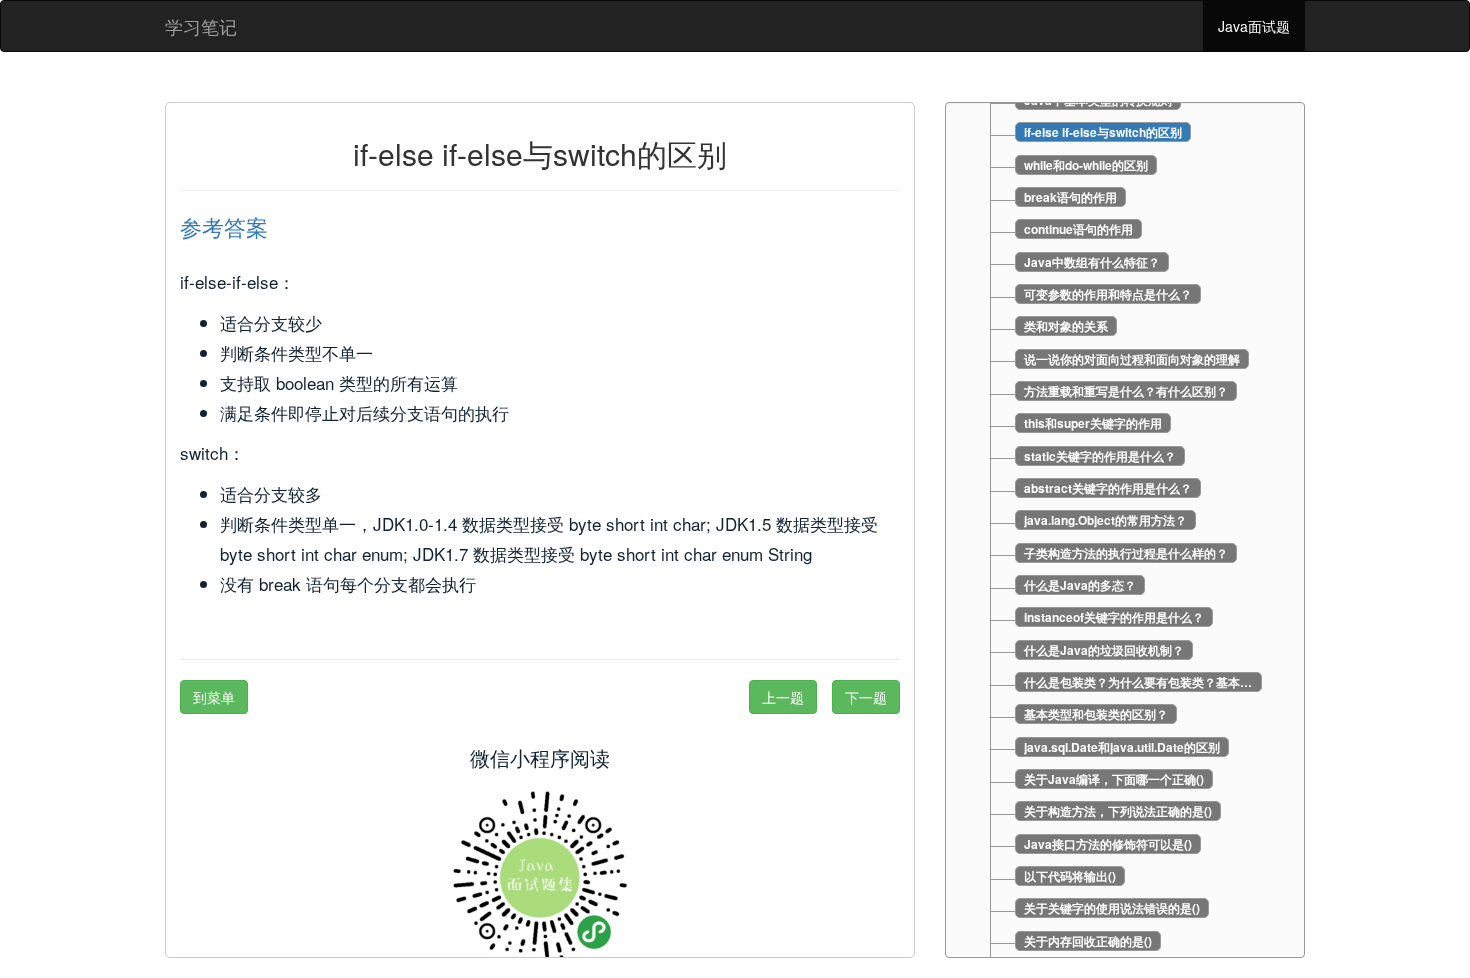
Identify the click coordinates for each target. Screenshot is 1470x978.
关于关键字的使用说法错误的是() (1112, 908)
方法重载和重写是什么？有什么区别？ (1126, 391)
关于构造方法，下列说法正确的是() (1118, 811)
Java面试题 (1254, 26)
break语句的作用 (1070, 197)
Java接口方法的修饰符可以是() (1108, 844)
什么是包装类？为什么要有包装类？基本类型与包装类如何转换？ (1143, 682)
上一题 (783, 697)
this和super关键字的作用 (1093, 423)
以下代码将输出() (1070, 876)
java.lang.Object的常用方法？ (1105, 520)
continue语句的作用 (1078, 229)
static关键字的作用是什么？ (1100, 456)
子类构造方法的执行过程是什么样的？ (1126, 553)
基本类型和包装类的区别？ (1096, 714)
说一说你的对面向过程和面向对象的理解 (1132, 359)
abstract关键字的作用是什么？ (1108, 488)
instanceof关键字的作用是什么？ (1114, 617)
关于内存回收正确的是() (1088, 941)
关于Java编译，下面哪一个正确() (1114, 779)
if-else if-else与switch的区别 (1103, 132)
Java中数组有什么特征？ (1092, 262)
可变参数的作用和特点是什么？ (1108, 294)
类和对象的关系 (1066, 326)
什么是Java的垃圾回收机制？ (1104, 650)
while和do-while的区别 (1086, 165)
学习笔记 (201, 26)
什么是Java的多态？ (1080, 585)
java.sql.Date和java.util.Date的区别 (1122, 747)
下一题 (866, 697)
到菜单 (214, 697)
